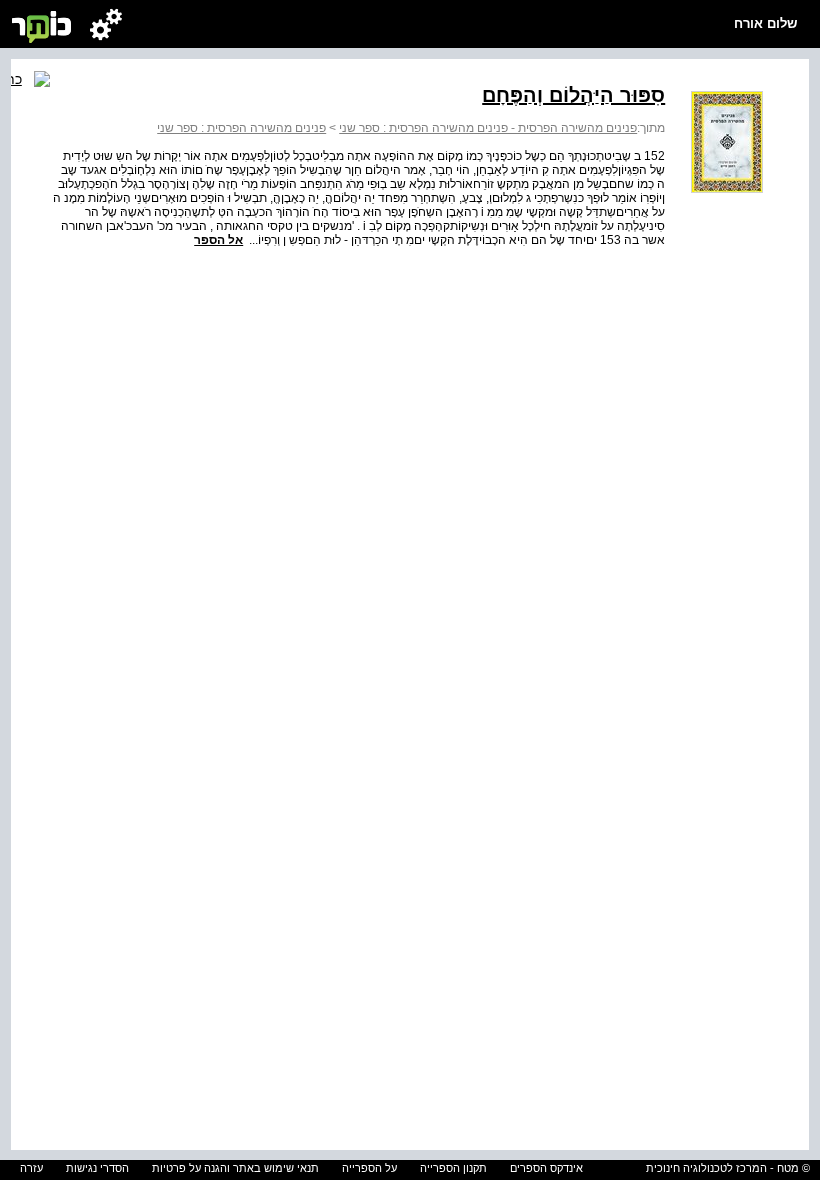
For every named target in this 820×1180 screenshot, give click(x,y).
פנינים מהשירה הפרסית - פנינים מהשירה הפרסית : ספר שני (488, 128)
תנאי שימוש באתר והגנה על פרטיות (235, 1168)
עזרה (31, 1168)
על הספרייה (369, 1168)
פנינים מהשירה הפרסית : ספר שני (241, 128)
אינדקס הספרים (546, 1168)
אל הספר (218, 240)
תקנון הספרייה (453, 1168)
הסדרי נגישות (97, 1168)
